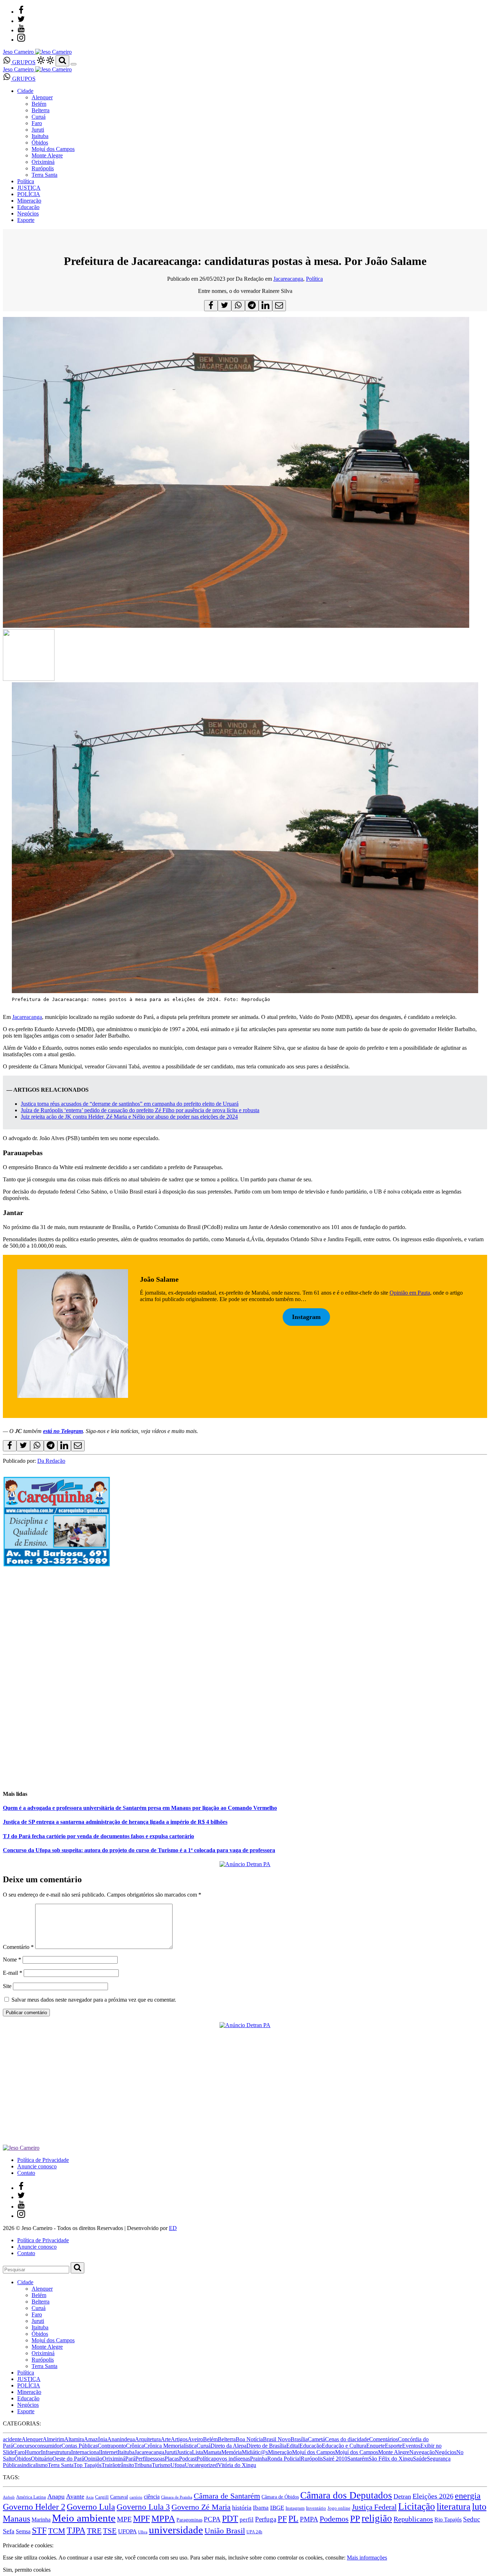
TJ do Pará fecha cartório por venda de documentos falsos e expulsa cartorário (98, 1836)
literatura (454, 2507)
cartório (136, 2497)
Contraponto (112, 2446)
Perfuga (266, 2519)
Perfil (141, 2459)
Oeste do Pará (68, 2459)
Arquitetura (148, 2439)
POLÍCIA (29, 194)
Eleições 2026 (433, 2496)
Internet (109, 2452)
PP (355, 2518)
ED (173, 2228)
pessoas (156, 2459)
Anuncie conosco (37, 2166)
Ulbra (143, 2532)
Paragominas (189, 2520)
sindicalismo (34, 2465)
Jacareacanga (288, 279)
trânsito (126, 2465)
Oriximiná (43, 162)
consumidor (48, 2446)
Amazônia (96, 2439)
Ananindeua (121, 2439)
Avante (75, 2496)
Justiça (184, 2452)
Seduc (472, 2519)
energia (468, 2496)
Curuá (39, 117)
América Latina (31, 2497)
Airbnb (9, 2497)
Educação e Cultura (344, 2446)
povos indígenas (232, 2459)
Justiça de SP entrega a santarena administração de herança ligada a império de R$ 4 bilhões (115, 1822)
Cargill (102, 2497)
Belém (39, 104)
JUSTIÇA (29, 188)
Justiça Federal (374, 2507)
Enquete (376, 2446)
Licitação (417, 2506)
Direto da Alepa (228, 2446)
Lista (197, 2452)
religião (377, 2518)
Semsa (23, 2531)
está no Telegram (63, 1431)
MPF (142, 2518)
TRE (94, 2531)
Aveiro (195, 2439)
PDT (230, 2519)
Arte (166, 2439)
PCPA (212, 2519)
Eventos (411, 2446)
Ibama (261, 2508)
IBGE (277, 2508)
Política (26, 181)
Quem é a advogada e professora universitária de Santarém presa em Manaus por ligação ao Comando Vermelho (140, 1808)
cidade (362, 2439)
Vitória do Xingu (237, 2465)
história (242, 2508)
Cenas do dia (340, 2439)
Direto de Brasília (266, 2446)
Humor (33, 2452)
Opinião (93, 2459)
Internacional (86, 2452)
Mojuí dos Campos (53, 149)
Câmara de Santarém (227, 2496)
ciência (152, 2497)
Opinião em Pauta (410, 1293)
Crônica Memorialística (170, 2446)
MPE (124, 2519)
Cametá (316, 2439)
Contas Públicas (79, 2446)
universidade (176, 2530)
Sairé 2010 (335, 2459)
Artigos (179, 2439)
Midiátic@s (255, 2452)
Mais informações (367, 2558)
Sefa (9, 2531)
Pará (130, 2459)
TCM (57, 2531)
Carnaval (119, 2497)
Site (7, 1986)
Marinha (41, 2520)
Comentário (18, 1947)
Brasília (299, 2439)
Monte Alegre (47, 155)
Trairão (110, 2465)
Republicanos (413, 2519)
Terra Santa (44, 175)
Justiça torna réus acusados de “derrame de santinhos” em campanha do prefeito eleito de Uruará (130, 1104)
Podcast (188, 2459)
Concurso (24, 2446)
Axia (90, 2497)
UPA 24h (254, 2532)
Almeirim (53, 2439)
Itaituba (40, 136)
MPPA (163, 2518)
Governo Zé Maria (201, 2507)
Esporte (26, 220)
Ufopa (178, 2465)
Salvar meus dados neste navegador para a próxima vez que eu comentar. (94, 2000)
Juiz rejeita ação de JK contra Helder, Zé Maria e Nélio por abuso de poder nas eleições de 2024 (129, 1117)
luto (479, 2507)
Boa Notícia (249, 2439)
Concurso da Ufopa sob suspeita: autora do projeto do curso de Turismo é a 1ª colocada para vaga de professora (139, 1850)
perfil (247, 2520)
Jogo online (339, 2508)
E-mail (13, 1973)
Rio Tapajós (448, 2520)
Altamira (74, 2439)
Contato (26, 2173)
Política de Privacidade (43, 2160)
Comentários (383, 2439)
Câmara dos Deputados (346, 2495)
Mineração (29, 201)
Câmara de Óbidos (280, 2497)
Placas (172, 2459)
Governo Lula (91, 2507)
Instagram (295, 2508)
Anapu (56, 2496)
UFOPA (127, 2531)
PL (293, 2519)
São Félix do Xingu (391, 2459)
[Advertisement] (218, 1733)
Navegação (422, 2452)
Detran (402, 2496)
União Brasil (225, 2531)
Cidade (25, 91)
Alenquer (42, 97)
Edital (293, 2446)
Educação (28, 207)
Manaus (17, 2519)
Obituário (42, 2459)
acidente (12, 2439)
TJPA (76, 2530)
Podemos (334, 2519)
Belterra (41, 110)
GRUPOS (23, 62)
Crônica (135, 2446)
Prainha (259, 2459)
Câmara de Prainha (177, 2497)
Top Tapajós (88, 2465)
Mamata (212, 2452)
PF (282, 2519)
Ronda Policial (284, 2459)
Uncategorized (201, 2465)
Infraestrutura (56, 2452)
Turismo (161, 2465)
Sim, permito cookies (27, 2570)
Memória (232, 2452)
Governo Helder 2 (34, 2507)
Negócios (28, 214)
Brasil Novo (277, 2439)
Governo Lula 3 (143, 2507)
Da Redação (51, 1461)
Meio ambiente (84, 2518)
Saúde (420, 2459)
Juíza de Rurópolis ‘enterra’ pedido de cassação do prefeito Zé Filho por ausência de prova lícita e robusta (140, 1110)
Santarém (358, 2459)
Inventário (316, 2508)
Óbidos (40, 143)
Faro (37, 123)
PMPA (309, 2519)
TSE (110, 2531)
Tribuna (143, 2465)
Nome (12, 1960)
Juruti (38, 130)
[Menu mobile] (74, 64)
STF (39, 2530)
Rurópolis (43, 168)
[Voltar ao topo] (6, 2539)
